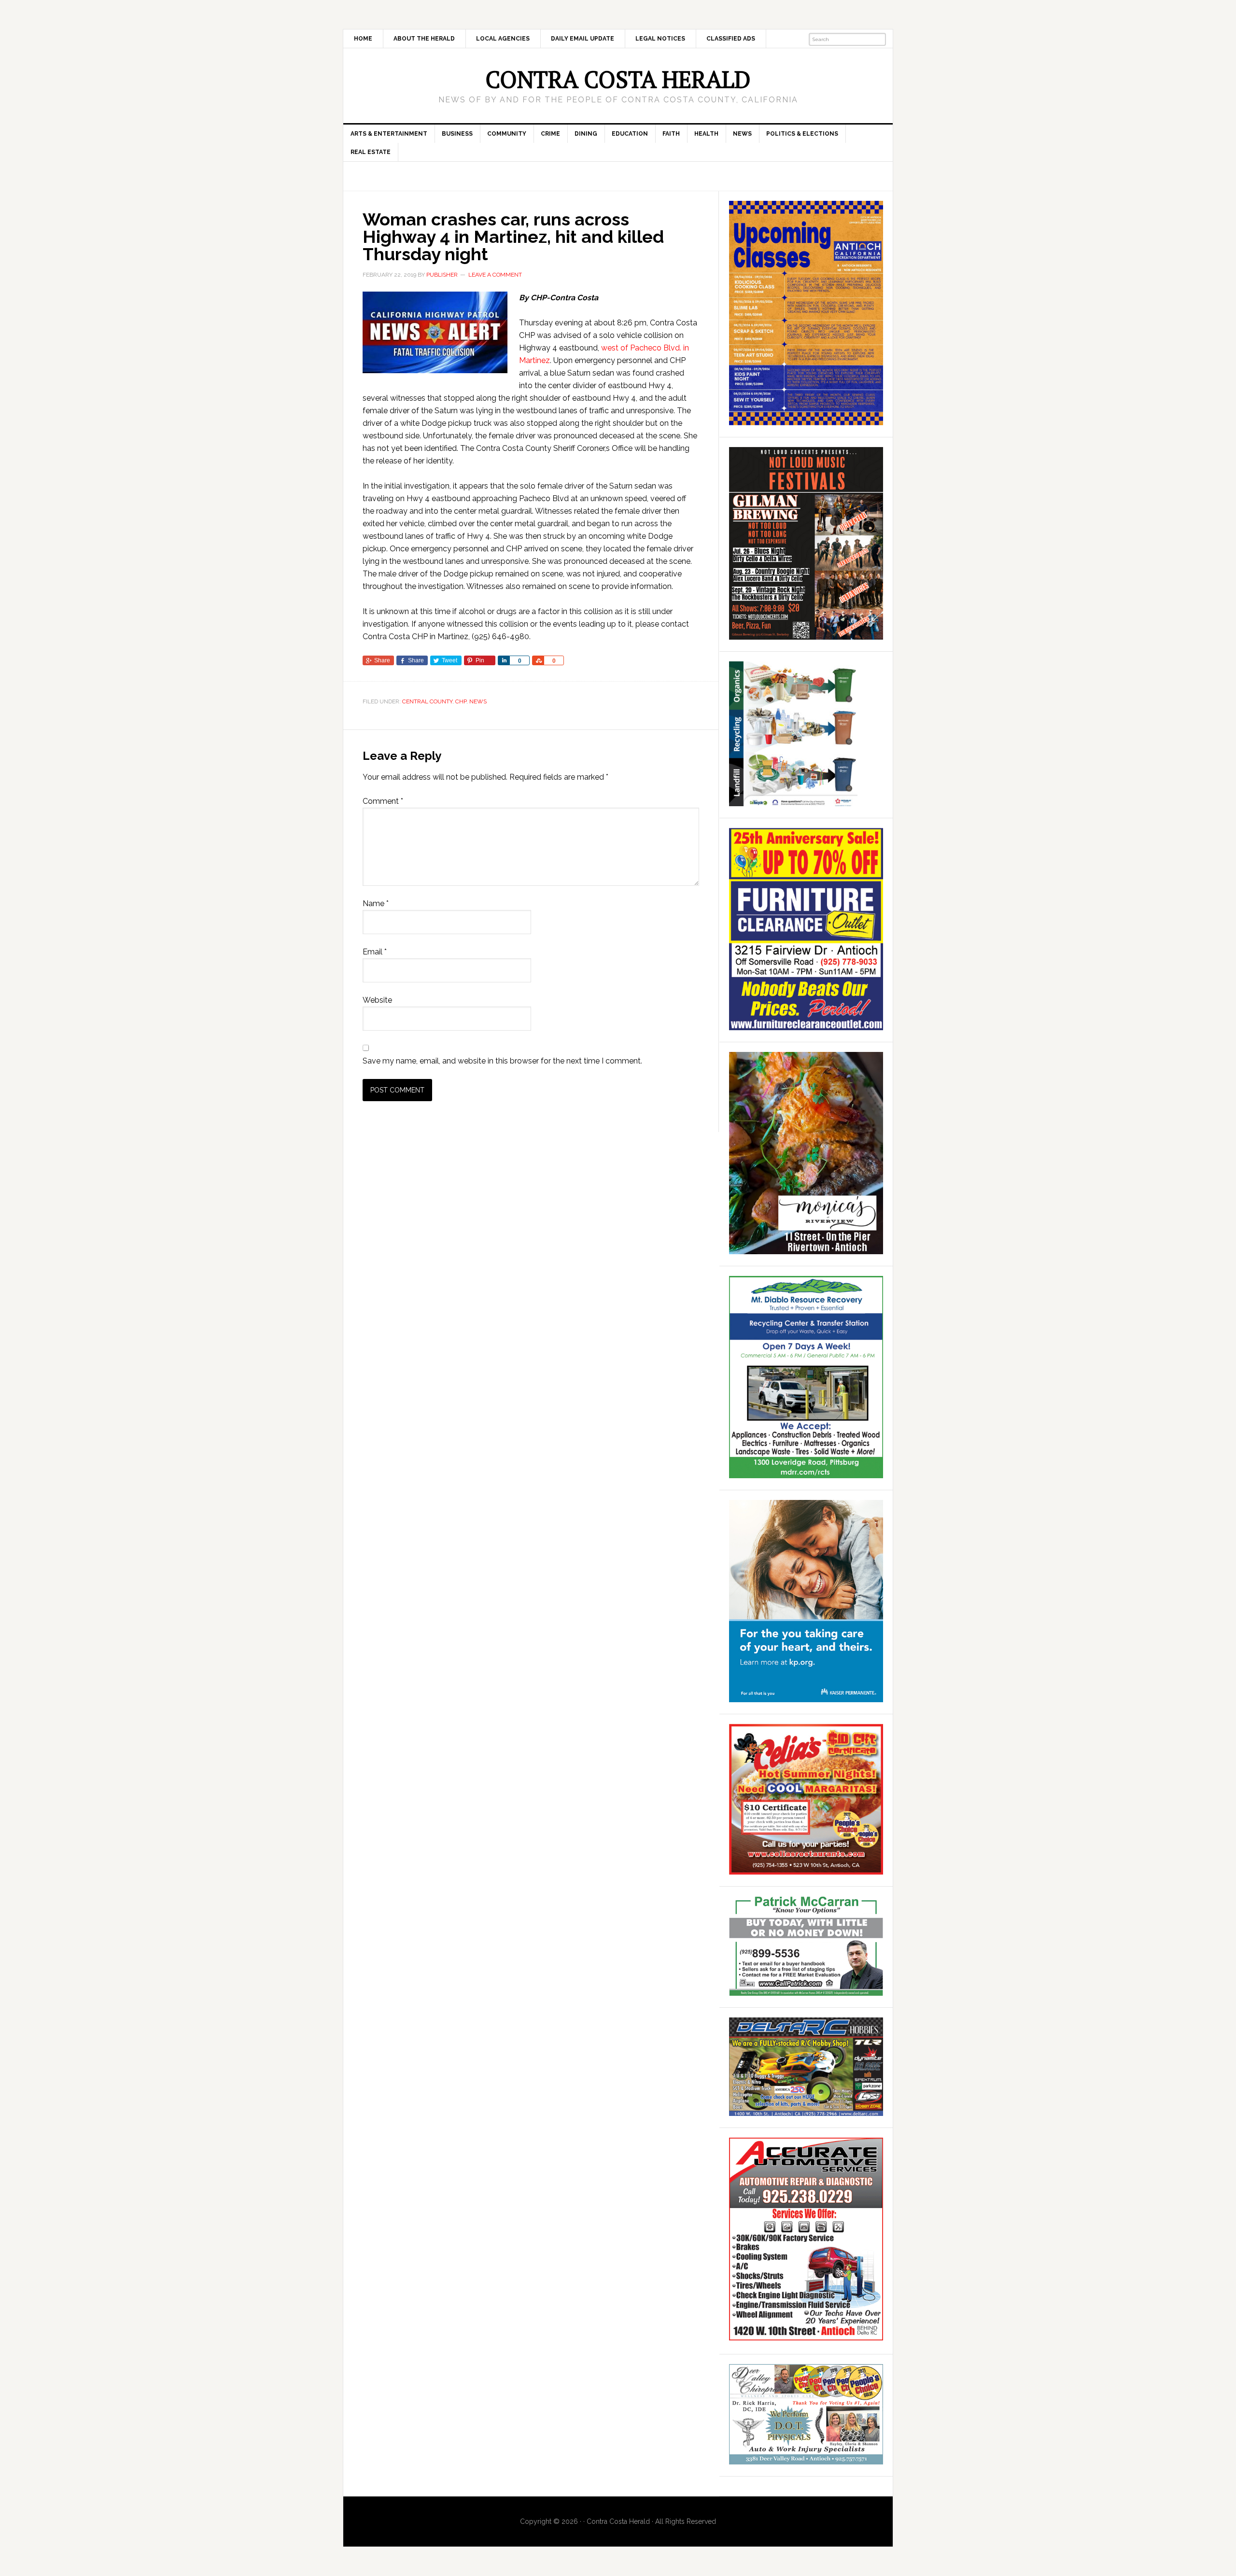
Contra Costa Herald (618, 79)
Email (375, 952)
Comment (383, 801)
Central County (427, 701)
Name (376, 903)
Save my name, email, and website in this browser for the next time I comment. (502, 1061)
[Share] (504, 660)
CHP (461, 701)
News (478, 701)
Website (377, 1000)
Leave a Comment (495, 275)
